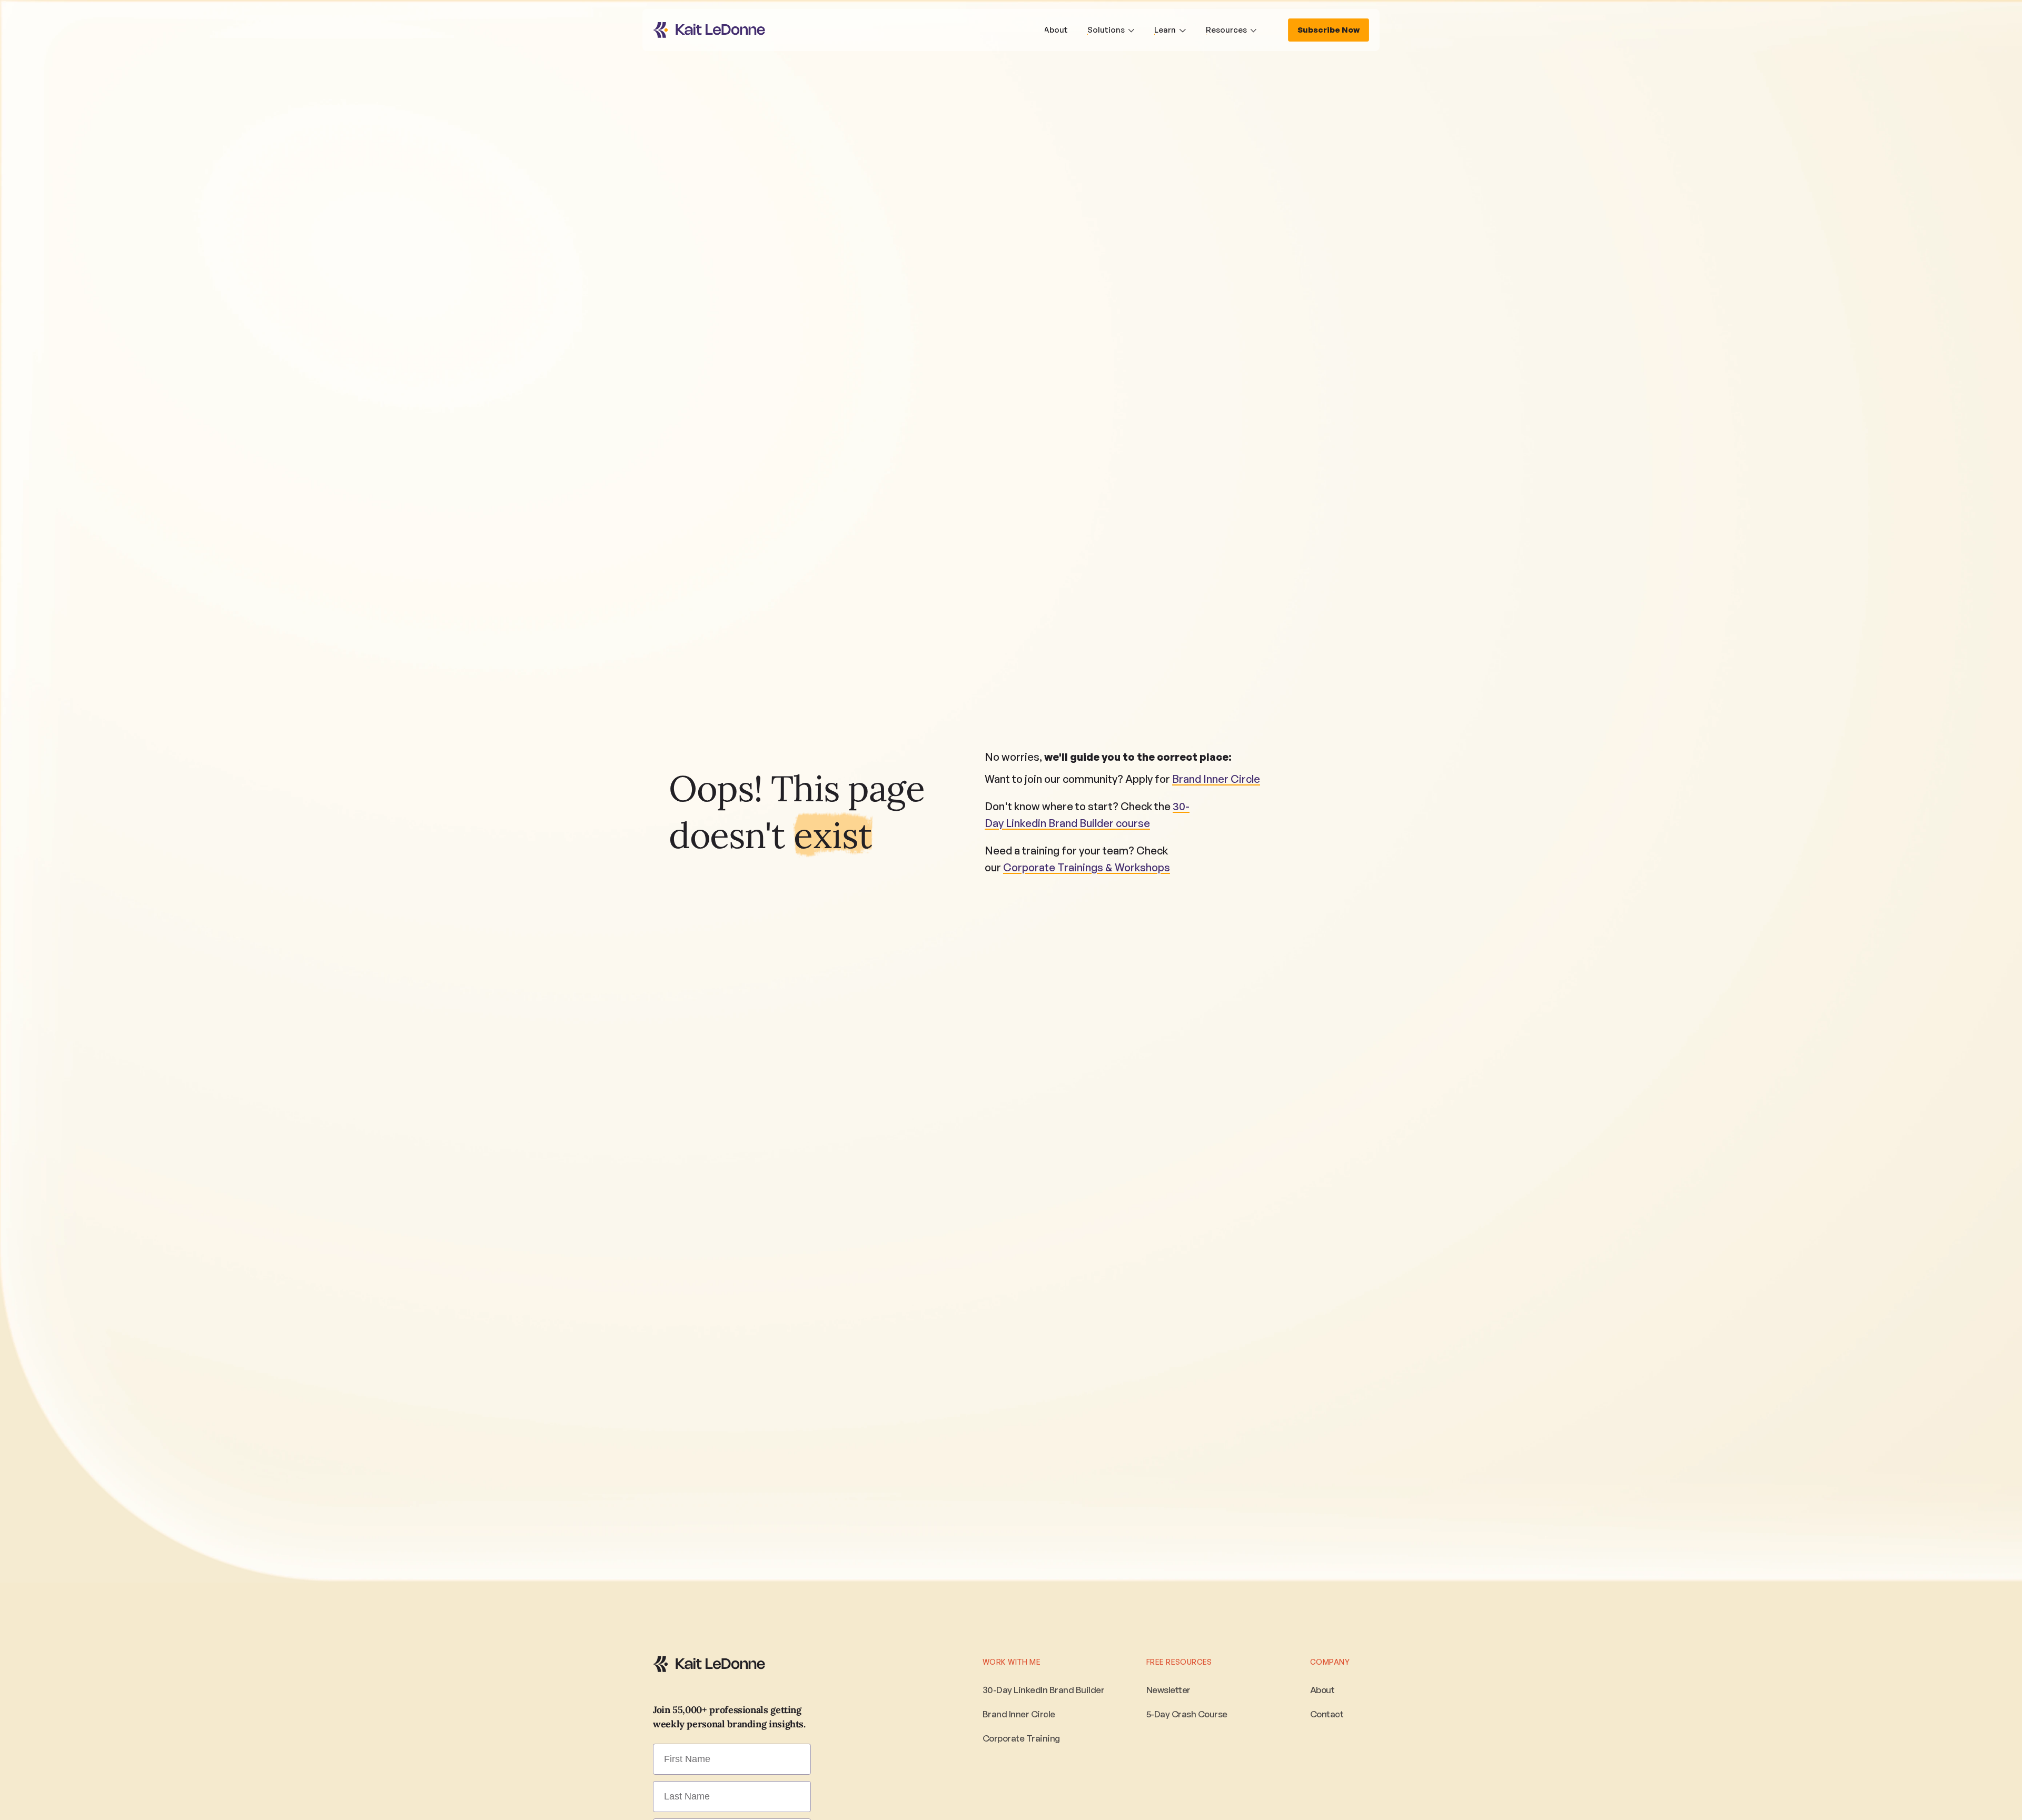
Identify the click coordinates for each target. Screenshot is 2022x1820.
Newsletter (1168, 1690)
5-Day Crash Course (1187, 1714)
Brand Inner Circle (1216, 779)
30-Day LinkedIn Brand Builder (1043, 1690)
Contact (1327, 1714)
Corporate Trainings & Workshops (1087, 867)
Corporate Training (1021, 1738)
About (1322, 1690)
